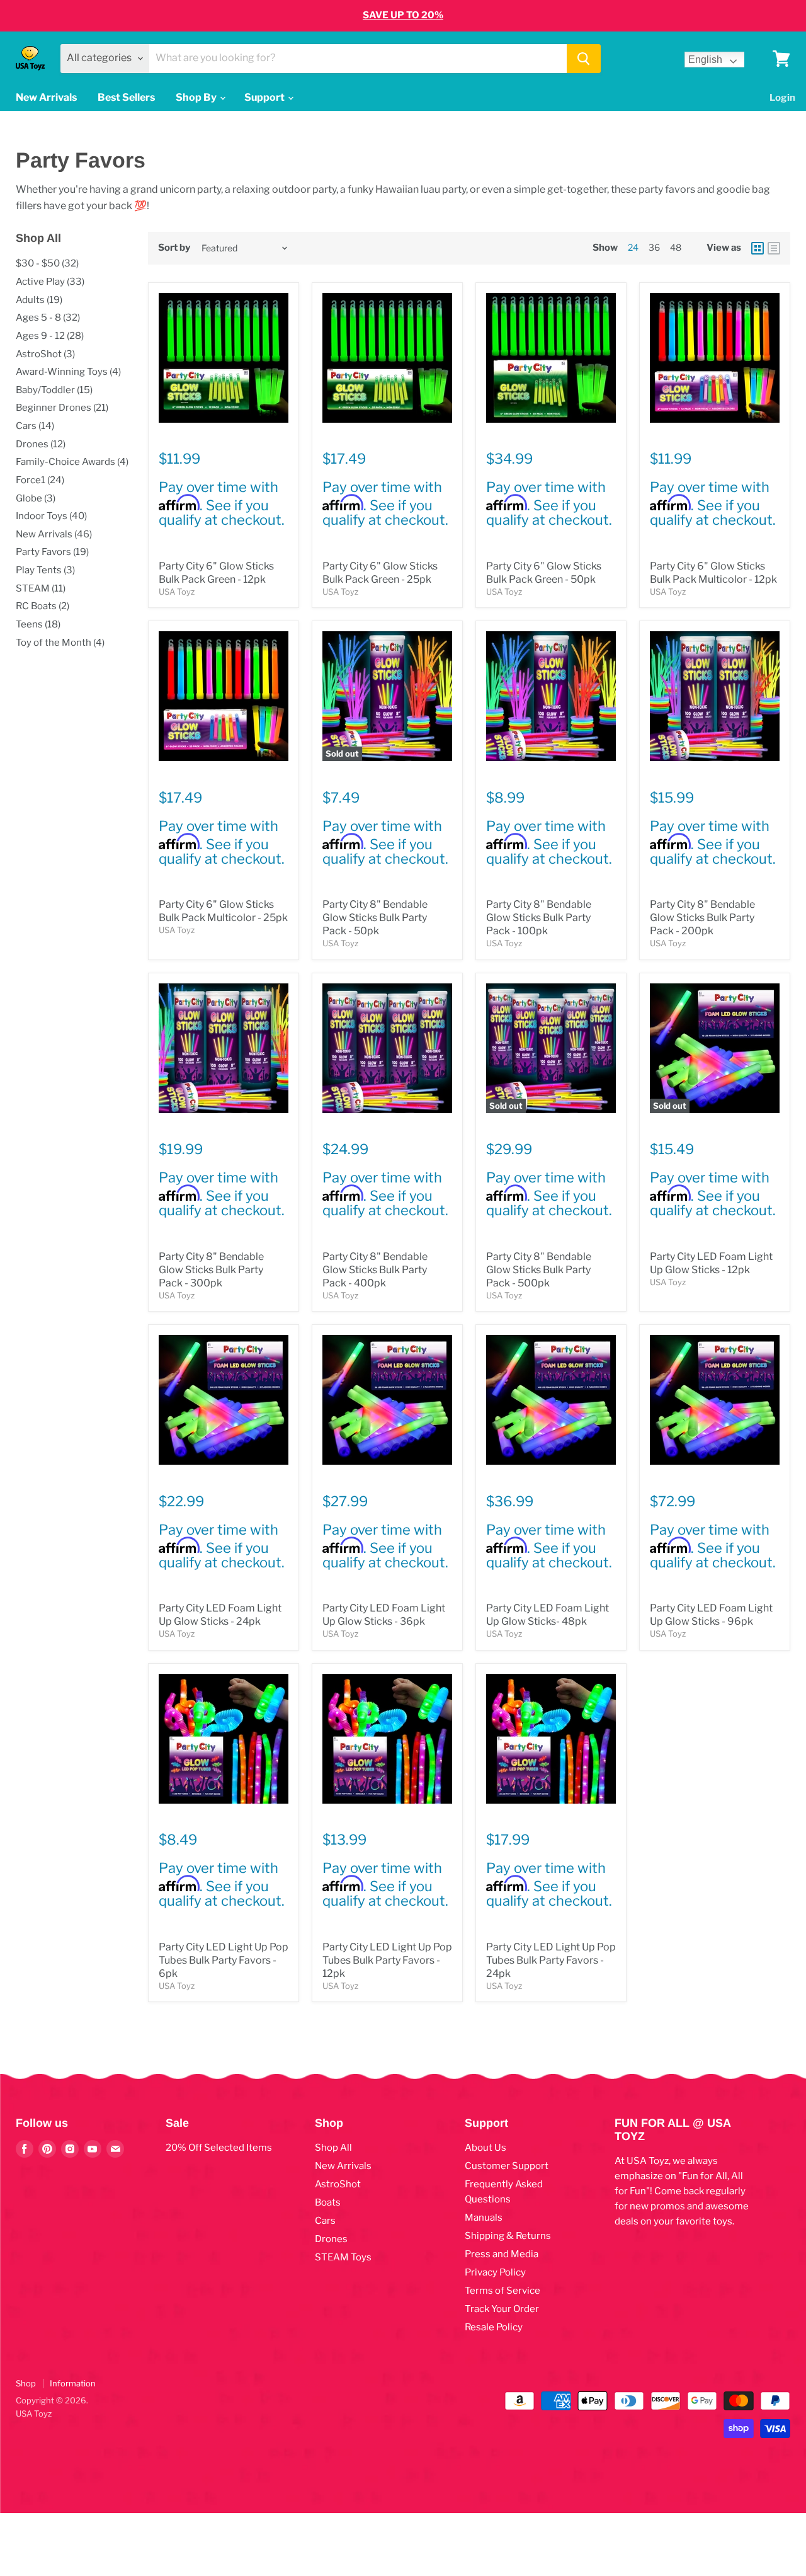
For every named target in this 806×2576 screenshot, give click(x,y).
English (705, 60)
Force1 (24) (40, 480)
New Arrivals (46, 97)
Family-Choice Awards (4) (72, 462)
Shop (26, 2383)
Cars (325, 2221)
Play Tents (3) (45, 570)
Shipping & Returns (508, 2236)
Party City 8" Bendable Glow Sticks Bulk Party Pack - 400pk (375, 1270)
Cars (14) (35, 426)
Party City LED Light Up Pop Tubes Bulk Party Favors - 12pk (387, 1960)
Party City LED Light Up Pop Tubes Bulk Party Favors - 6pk (224, 1960)
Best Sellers (126, 97)
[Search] (584, 59)
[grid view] (758, 248)
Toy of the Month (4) (60, 643)
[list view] (774, 248)
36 (654, 247)
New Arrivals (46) (54, 534)
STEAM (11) (41, 588)
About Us (485, 2148)
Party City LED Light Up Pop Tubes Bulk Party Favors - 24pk (551, 1960)
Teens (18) (38, 624)
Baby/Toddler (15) (54, 390)
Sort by (174, 248)
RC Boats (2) (43, 606)
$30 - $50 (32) (47, 263)
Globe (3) (36, 498)
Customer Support (507, 2166)
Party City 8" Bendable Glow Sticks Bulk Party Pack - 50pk (375, 918)
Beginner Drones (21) (62, 408)
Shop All (333, 2148)
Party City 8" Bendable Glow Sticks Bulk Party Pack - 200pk (702, 918)
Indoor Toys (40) (51, 516)
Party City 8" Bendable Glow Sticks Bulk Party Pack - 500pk (539, 1270)
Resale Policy (494, 2327)
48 (676, 247)
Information (73, 2383)
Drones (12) (41, 444)
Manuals (484, 2218)
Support (265, 97)
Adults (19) (39, 300)
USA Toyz (177, 592)
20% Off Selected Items (219, 2148)
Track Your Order (502, 2309)
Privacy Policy (495, 2272)
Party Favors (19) (52, 552)
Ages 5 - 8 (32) (48, 318)
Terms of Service (502, 2291)
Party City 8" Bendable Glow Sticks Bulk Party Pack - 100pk (539, 918)
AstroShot (338, 2184)
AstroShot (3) (45, 354)
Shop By (197, 97)
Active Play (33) (50, 282)
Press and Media (502, 2254)
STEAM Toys (343, 2257)
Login (782, 98)
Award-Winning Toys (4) (68, 372)
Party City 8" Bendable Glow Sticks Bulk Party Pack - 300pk (211, 1270)
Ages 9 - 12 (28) (50, 336)
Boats (328, 2202)
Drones (331, 2239)
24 (633, 247)
